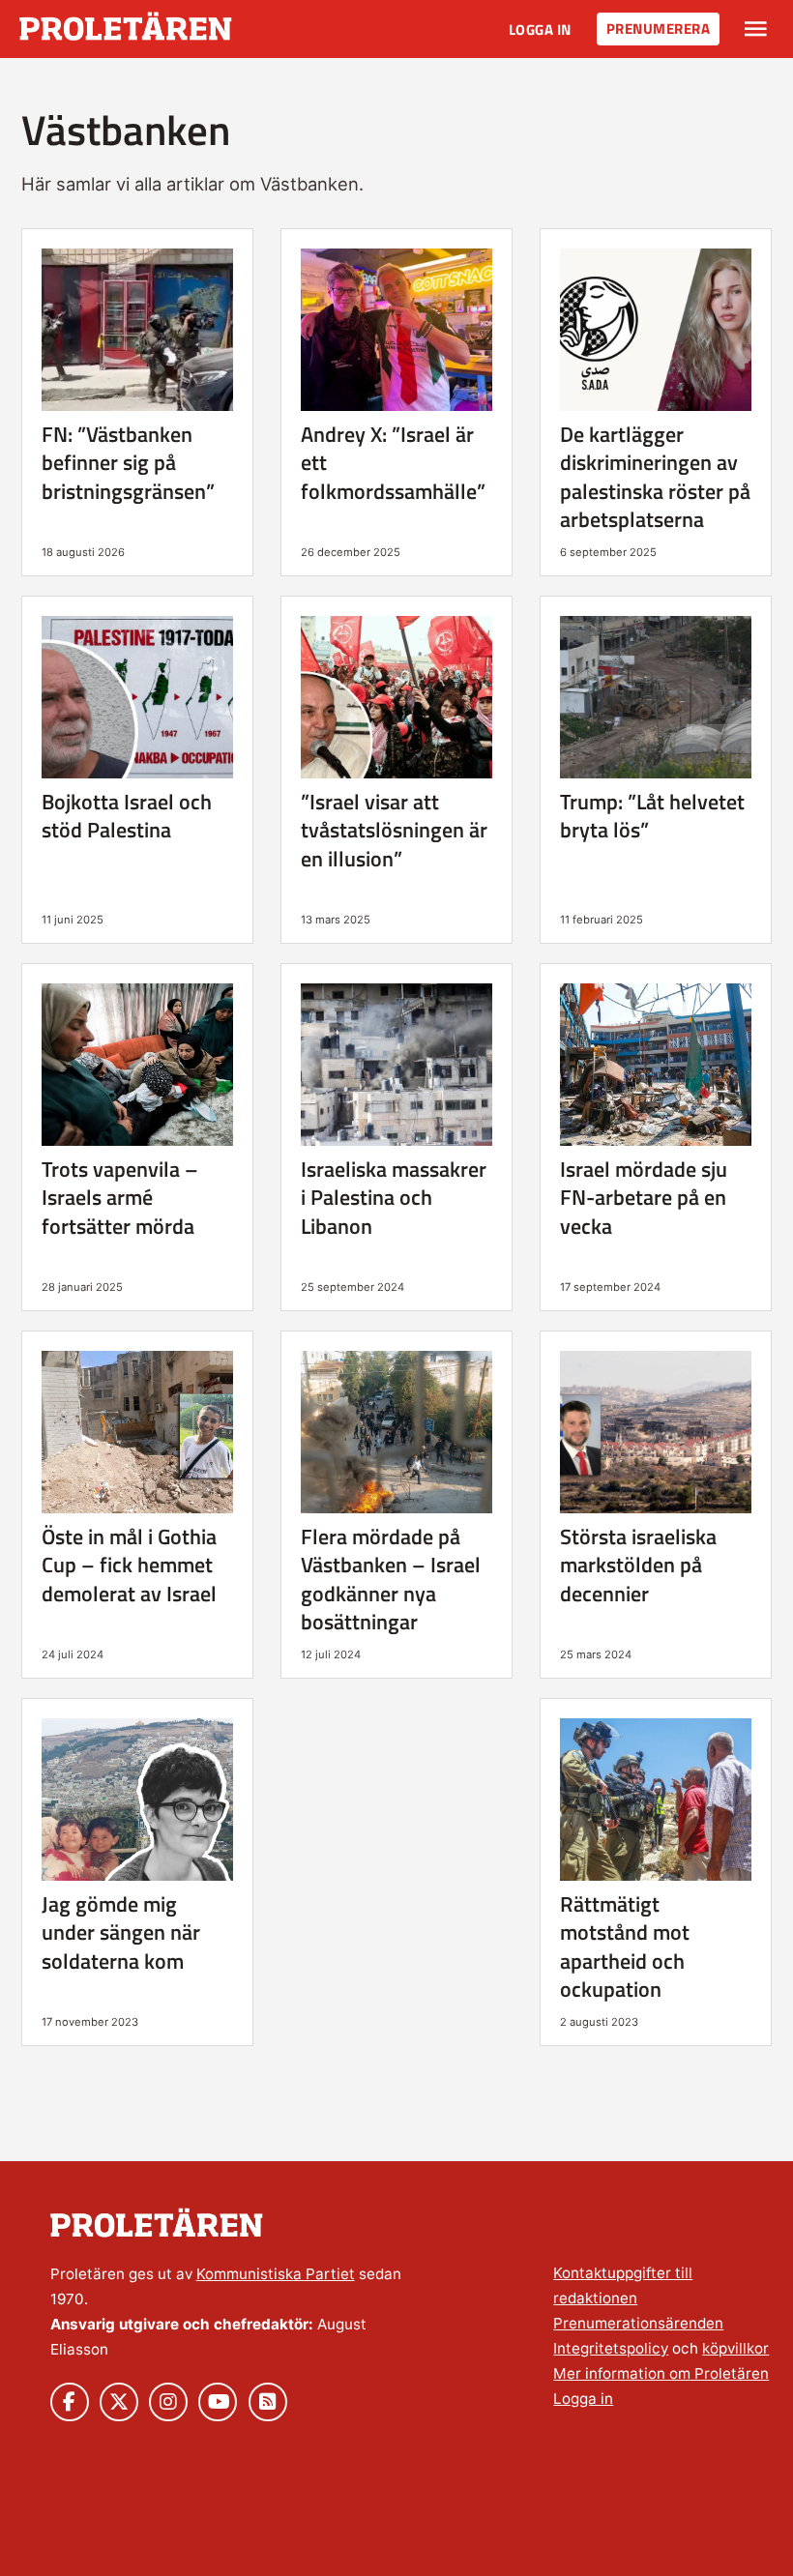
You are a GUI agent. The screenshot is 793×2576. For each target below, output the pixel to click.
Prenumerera (659, 29)
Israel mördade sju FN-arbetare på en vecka (644, 1198)
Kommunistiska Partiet (276, 2274)
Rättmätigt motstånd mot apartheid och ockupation (625, 1947)
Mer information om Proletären (661, 2373)
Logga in (540, 29)
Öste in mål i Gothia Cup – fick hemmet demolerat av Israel (129, 1565)
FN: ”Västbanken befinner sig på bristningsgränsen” (128, 463)
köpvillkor (735, 2348)
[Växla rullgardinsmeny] (756, 29)
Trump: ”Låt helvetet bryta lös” (652, 816)
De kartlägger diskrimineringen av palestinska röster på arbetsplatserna (655, 477)
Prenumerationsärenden (638, 2323)
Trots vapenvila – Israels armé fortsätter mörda (120, 1198)
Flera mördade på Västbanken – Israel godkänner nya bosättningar (391, 1579)
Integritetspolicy (611, 2348)
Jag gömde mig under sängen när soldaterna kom (121, 1932)
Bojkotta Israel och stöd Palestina (127, 816)
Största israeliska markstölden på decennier (638, 1565)
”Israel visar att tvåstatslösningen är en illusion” (394, 830)
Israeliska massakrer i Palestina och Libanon (394, 1198)
